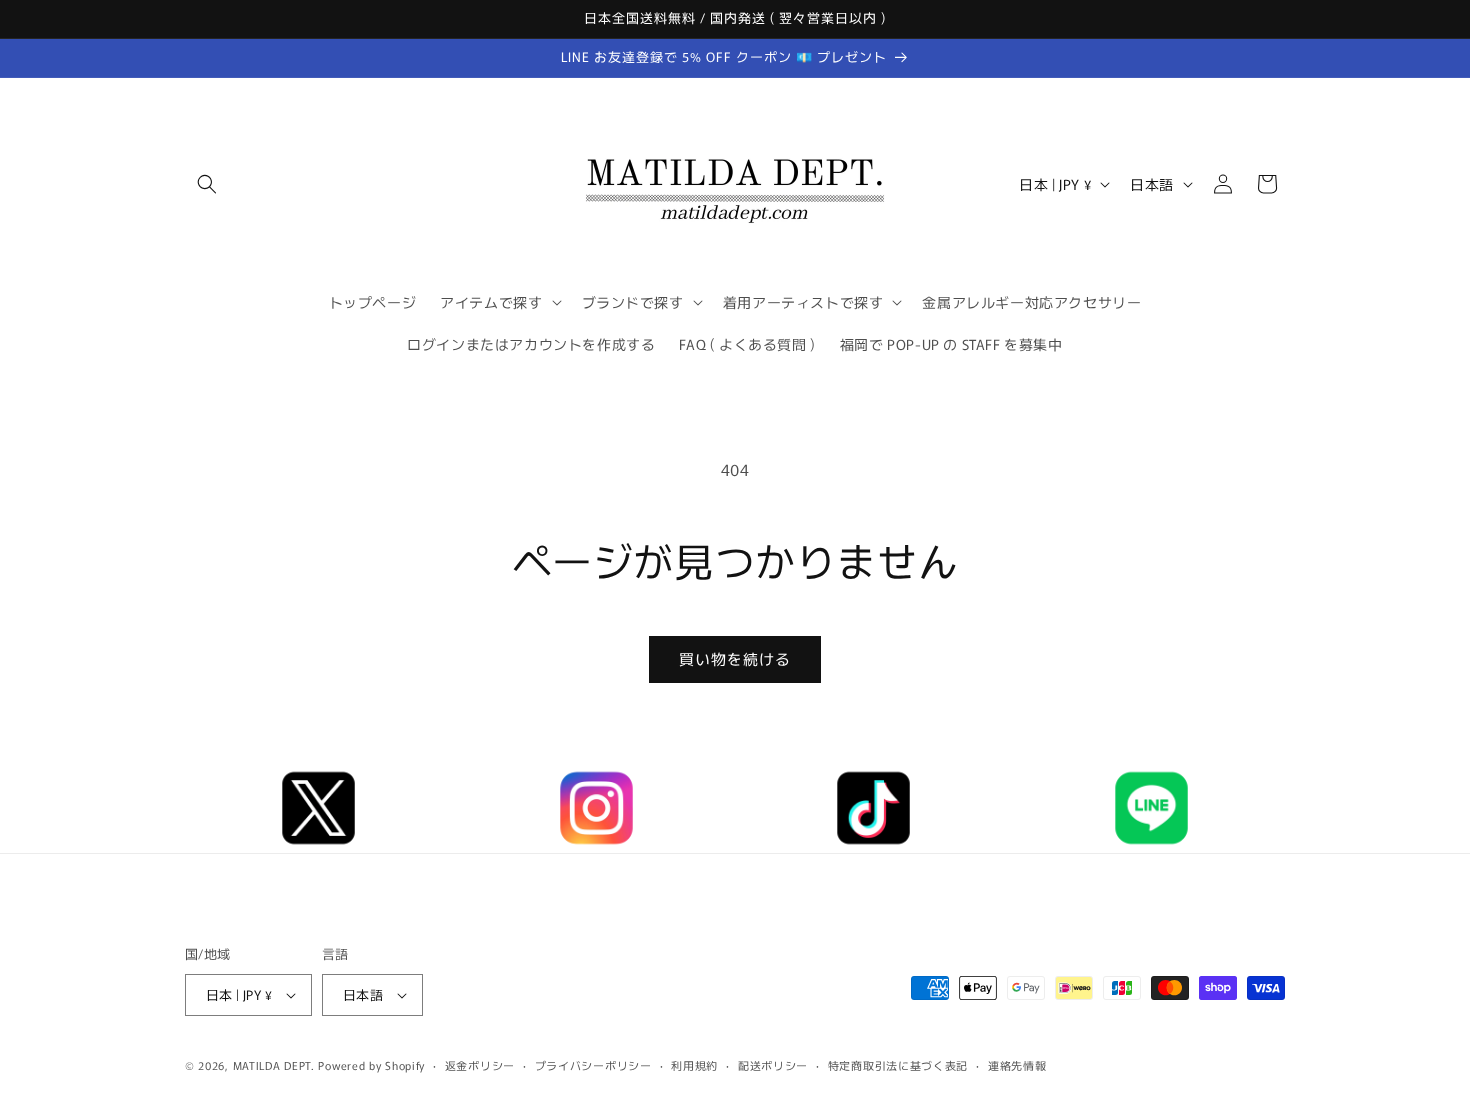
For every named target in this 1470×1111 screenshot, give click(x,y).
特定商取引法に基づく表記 (898, 1065)
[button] (207, 184)
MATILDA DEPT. (274, 1065)
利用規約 (694, 1065)
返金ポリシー (480, 1065)
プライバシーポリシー (593, 1065)
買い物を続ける (735, 658)
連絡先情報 (1017, 1065)
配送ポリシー (773, 1065)
